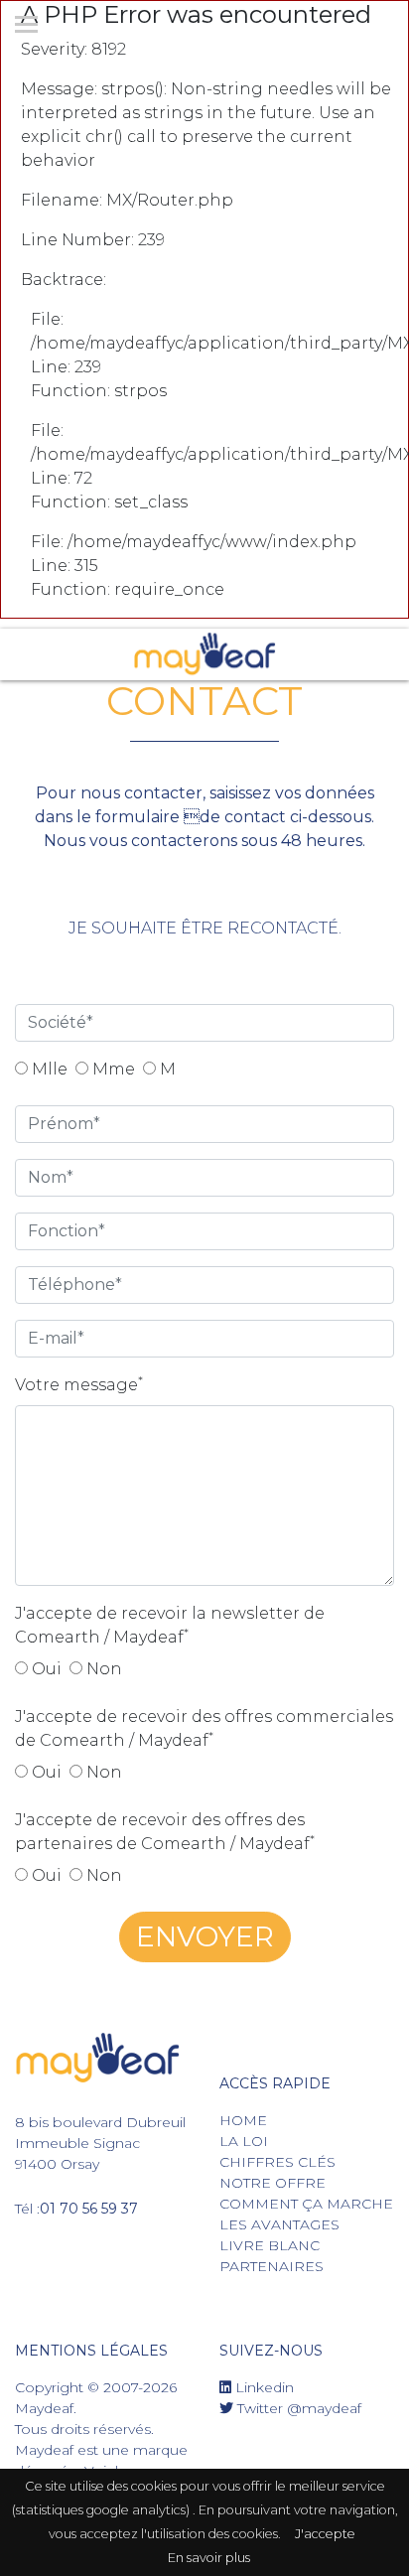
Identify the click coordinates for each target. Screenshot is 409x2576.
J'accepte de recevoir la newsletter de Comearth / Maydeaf (170, 1625)
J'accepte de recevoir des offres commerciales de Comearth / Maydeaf (204, 1728)
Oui (45, 1669)
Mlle (48, 1069)
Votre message (79, 1384)
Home (243, 2120)
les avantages (279, 2224)
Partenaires (272, 2266)
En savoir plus (209, 2558)
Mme (112, 1069)
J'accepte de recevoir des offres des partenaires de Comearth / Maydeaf (165, 1832)
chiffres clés (277, 2162)
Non (102, 1669)
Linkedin (263, 2387)
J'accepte (325, 2534)
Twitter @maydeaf (297, 2408)
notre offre (273, 2183)
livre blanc (270, 2245)
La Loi (244, 2141)
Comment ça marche (306, 2204)
